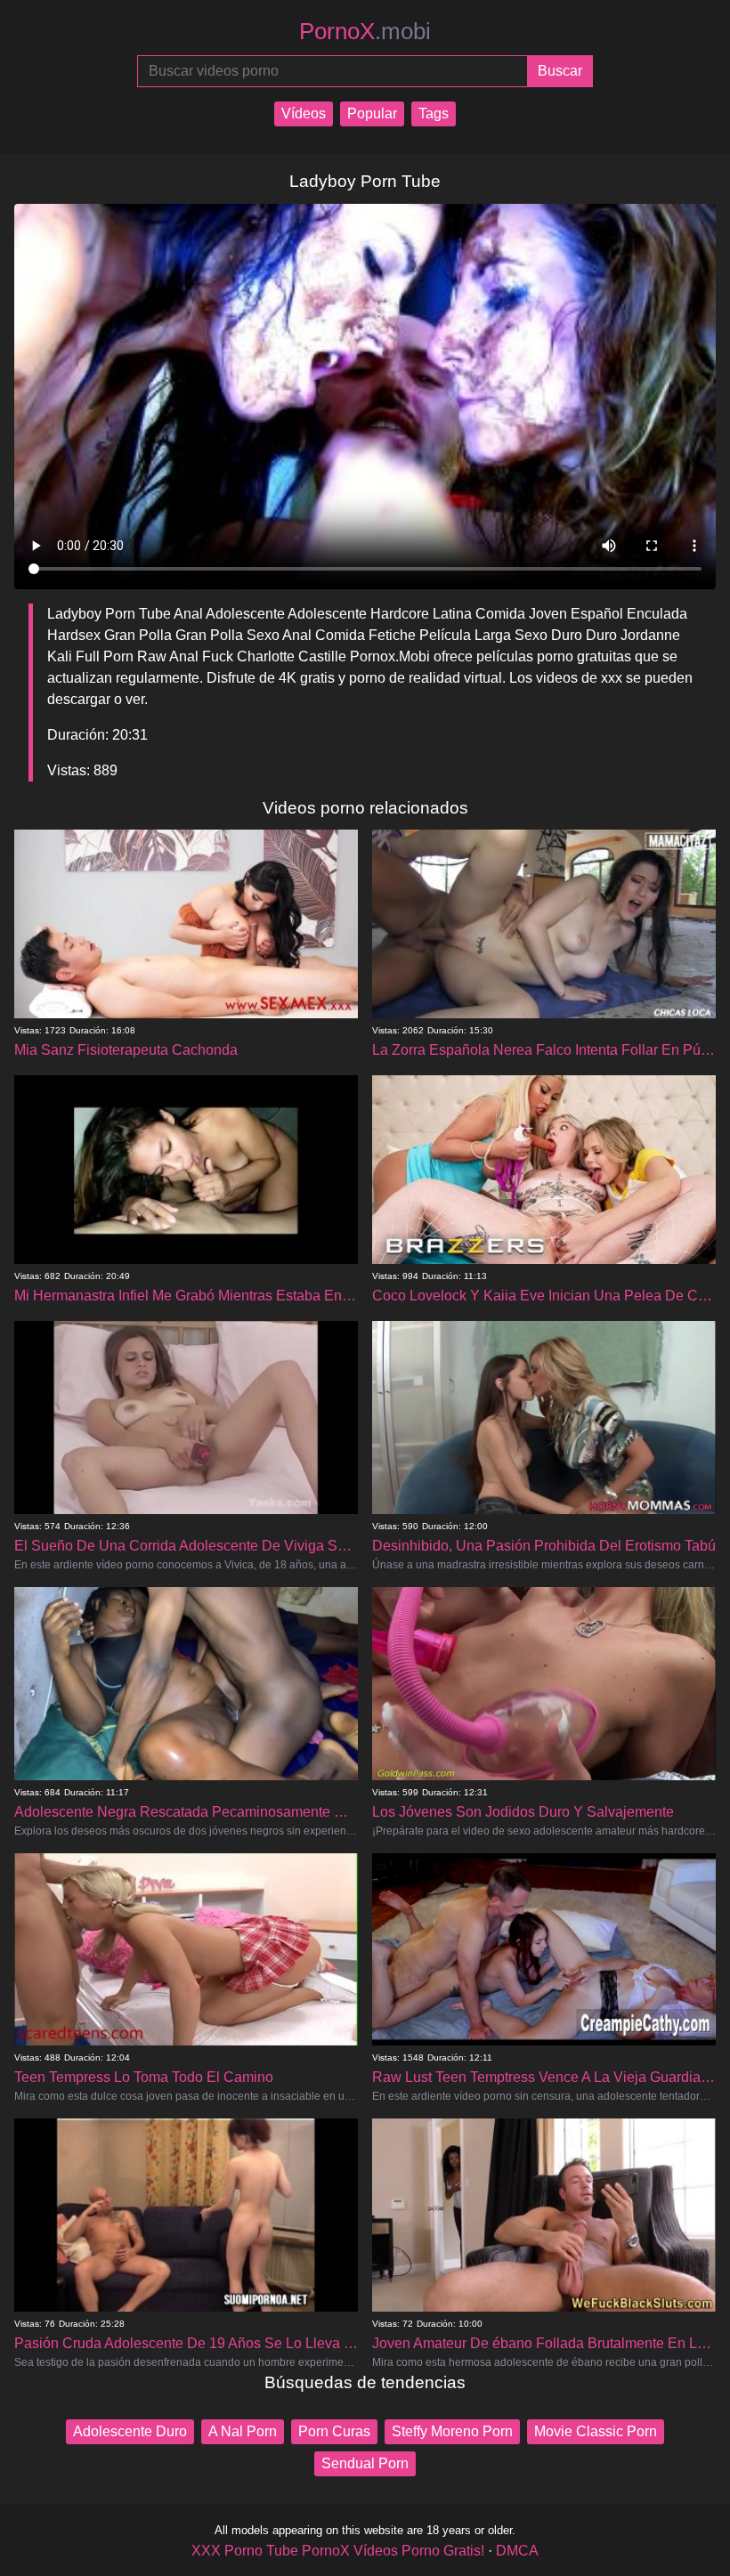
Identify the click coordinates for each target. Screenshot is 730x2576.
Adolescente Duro (130, 2431)
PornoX (365, 31)
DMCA (517, 2551)
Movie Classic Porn (596, 2431)
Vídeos (304, 113)
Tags (434, 113)
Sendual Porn (365, 2463)
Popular (372, 113)
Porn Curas (334, 2431)
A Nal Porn (243, 2431)
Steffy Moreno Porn (452, 2431)
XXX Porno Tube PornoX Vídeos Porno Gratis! (338, 2551)
